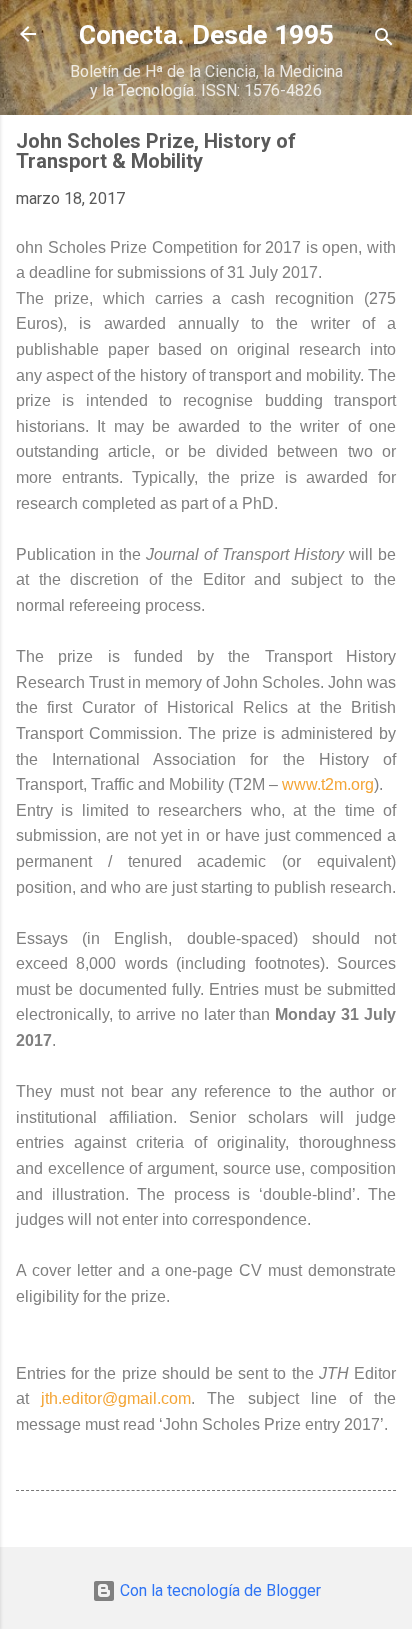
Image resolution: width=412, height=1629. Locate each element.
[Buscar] (384, 40)
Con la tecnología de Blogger (218, 1590)
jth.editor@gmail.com (110, 1398)
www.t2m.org (326, 784)
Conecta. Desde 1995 (206, 35)
